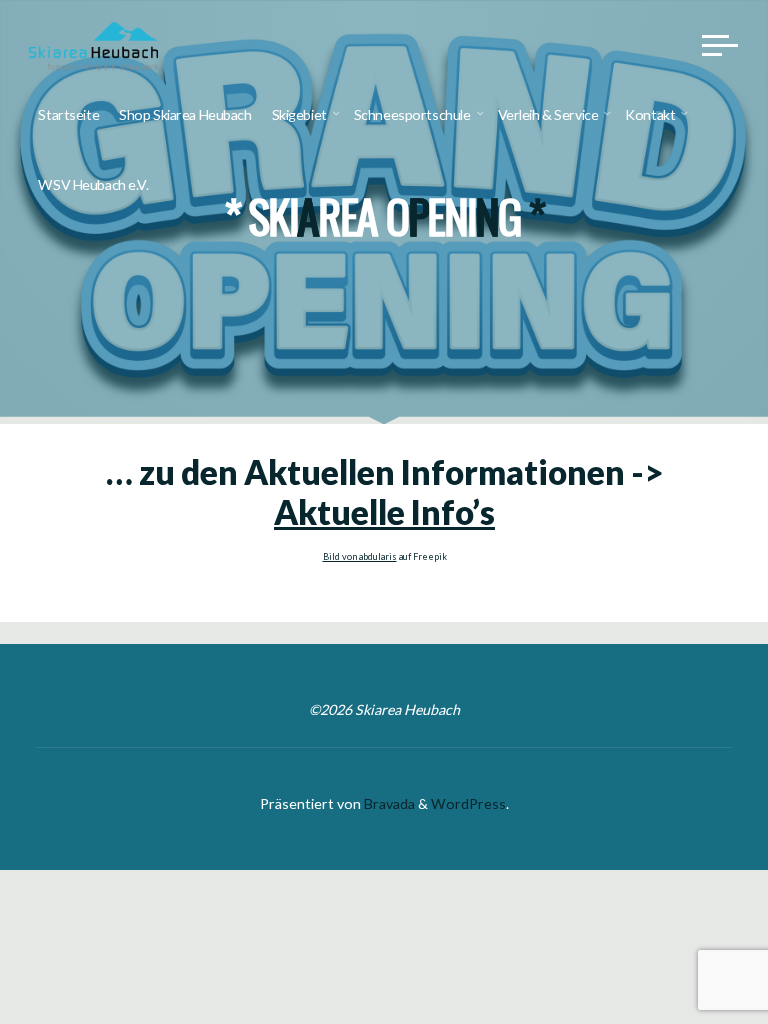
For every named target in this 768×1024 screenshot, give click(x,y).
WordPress (468, 803)
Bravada (388, 803)
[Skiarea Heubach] (94, 44)
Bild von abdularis (359, 556)
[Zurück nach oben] (690, 946)
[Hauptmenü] (720, 45)
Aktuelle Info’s (384, 512)
